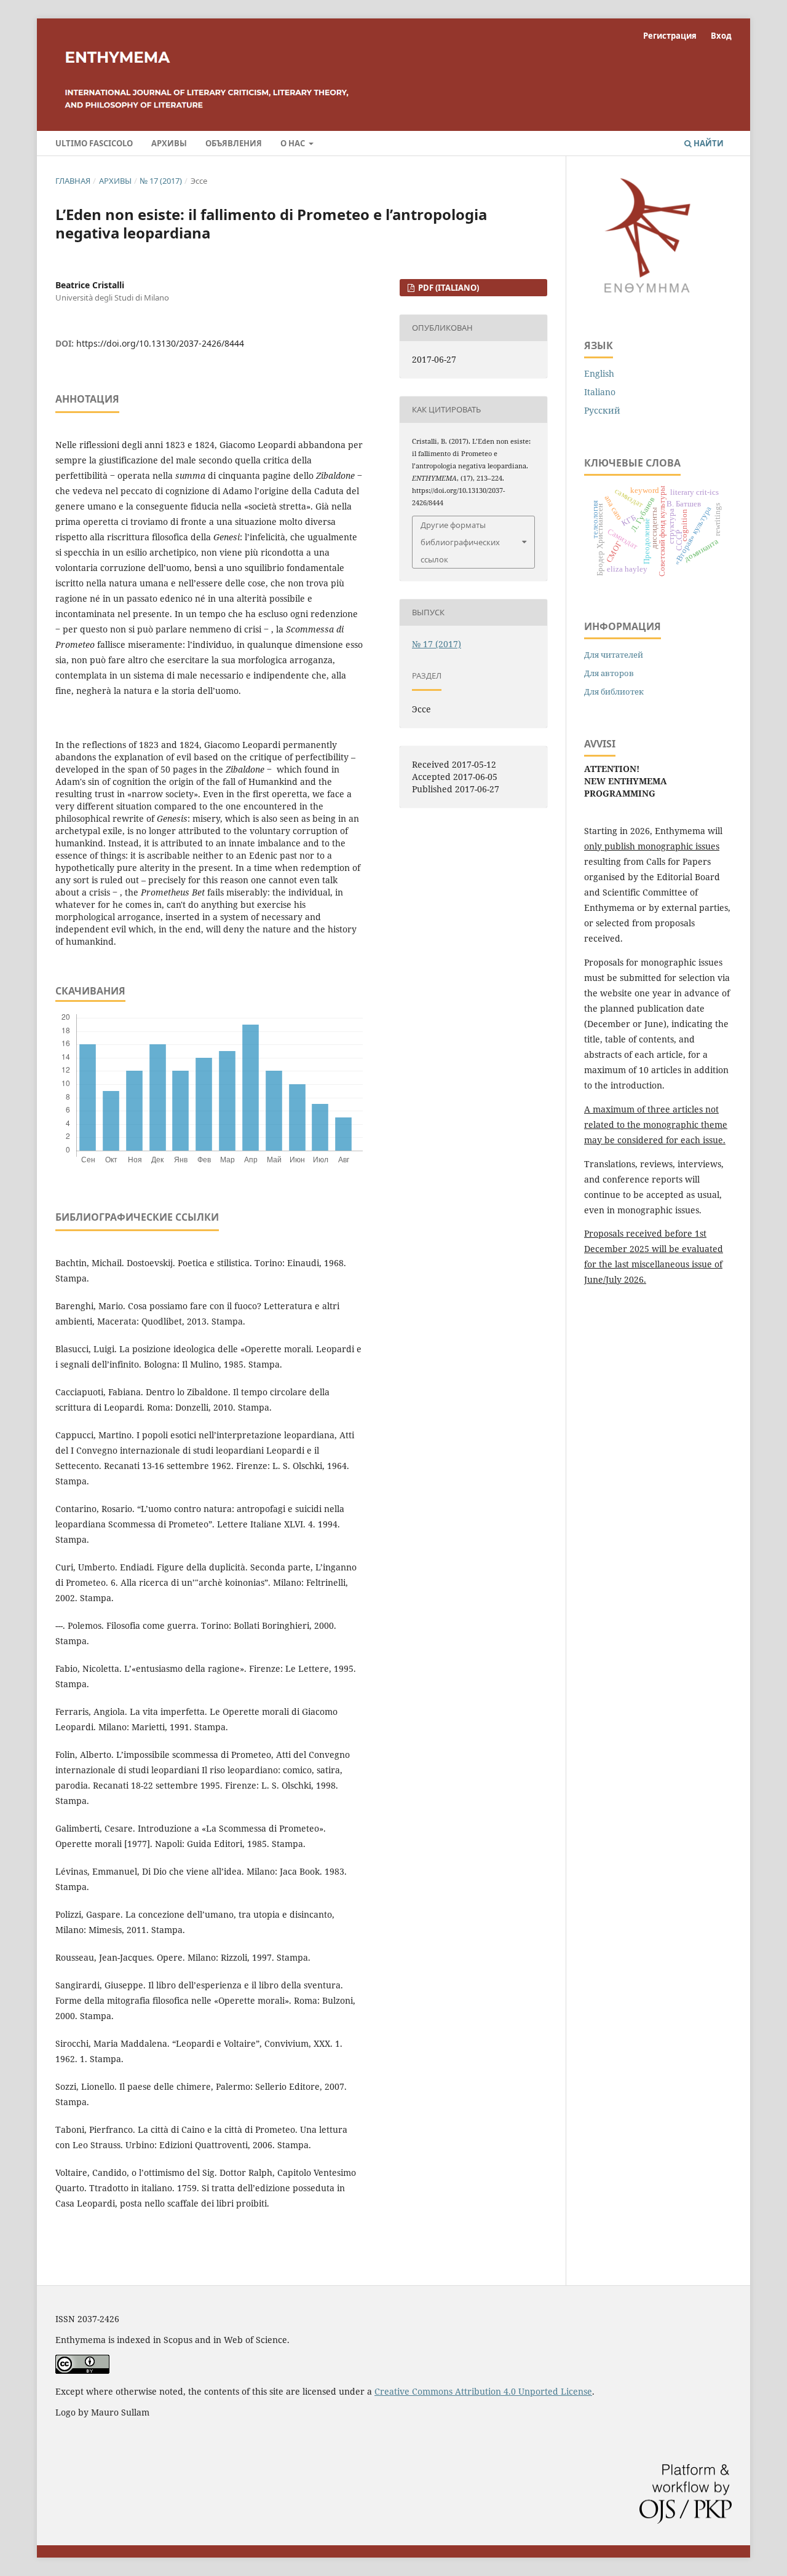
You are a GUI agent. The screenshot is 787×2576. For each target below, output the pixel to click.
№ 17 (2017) (161, 181)
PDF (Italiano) (448, 288)
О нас (294, 143)
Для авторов (609, 673)
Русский (602, 410)
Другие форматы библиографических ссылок (460, 542)
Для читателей (614, 655)
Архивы (169, 143)
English (599, 373)
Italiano (600, 392)
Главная (73, 181)
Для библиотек (614, 691)
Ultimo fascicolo (94, 143)
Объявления (234, 143)
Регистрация (670, 36)
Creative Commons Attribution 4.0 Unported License (483, 2391)
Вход (721, 36)
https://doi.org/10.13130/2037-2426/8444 (160, 343)
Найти (708, 143)
